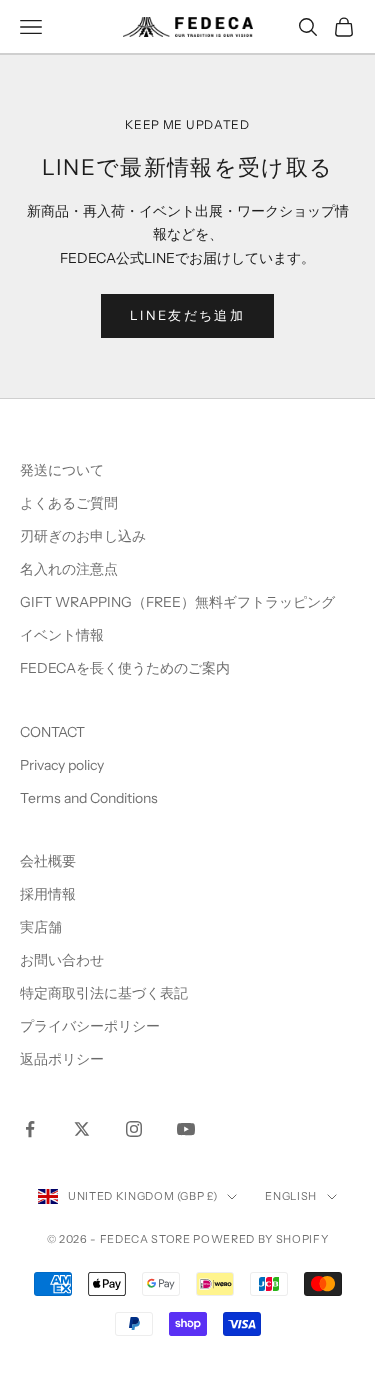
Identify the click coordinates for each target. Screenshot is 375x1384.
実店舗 (41, 927)
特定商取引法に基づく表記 (104, 993)
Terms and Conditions (90, 798)
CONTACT (52, 732)
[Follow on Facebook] (30, 1129)
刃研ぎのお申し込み (83, 536)
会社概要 (48, 861)
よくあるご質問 (69, 503)
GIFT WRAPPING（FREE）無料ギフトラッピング (177, 602)
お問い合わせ (62, 960)
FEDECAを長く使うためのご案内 (125, 668)
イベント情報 (62, 635)
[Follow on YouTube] (186, 1129)
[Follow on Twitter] (82, 1129)
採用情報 (48, 894)
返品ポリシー (62, 1059)
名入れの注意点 (69, 569)
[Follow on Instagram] (134, 1129)
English (291, 1196)
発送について (62, 470)
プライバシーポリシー (90, 1026)
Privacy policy (62, 765)
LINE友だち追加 (187, 315)
